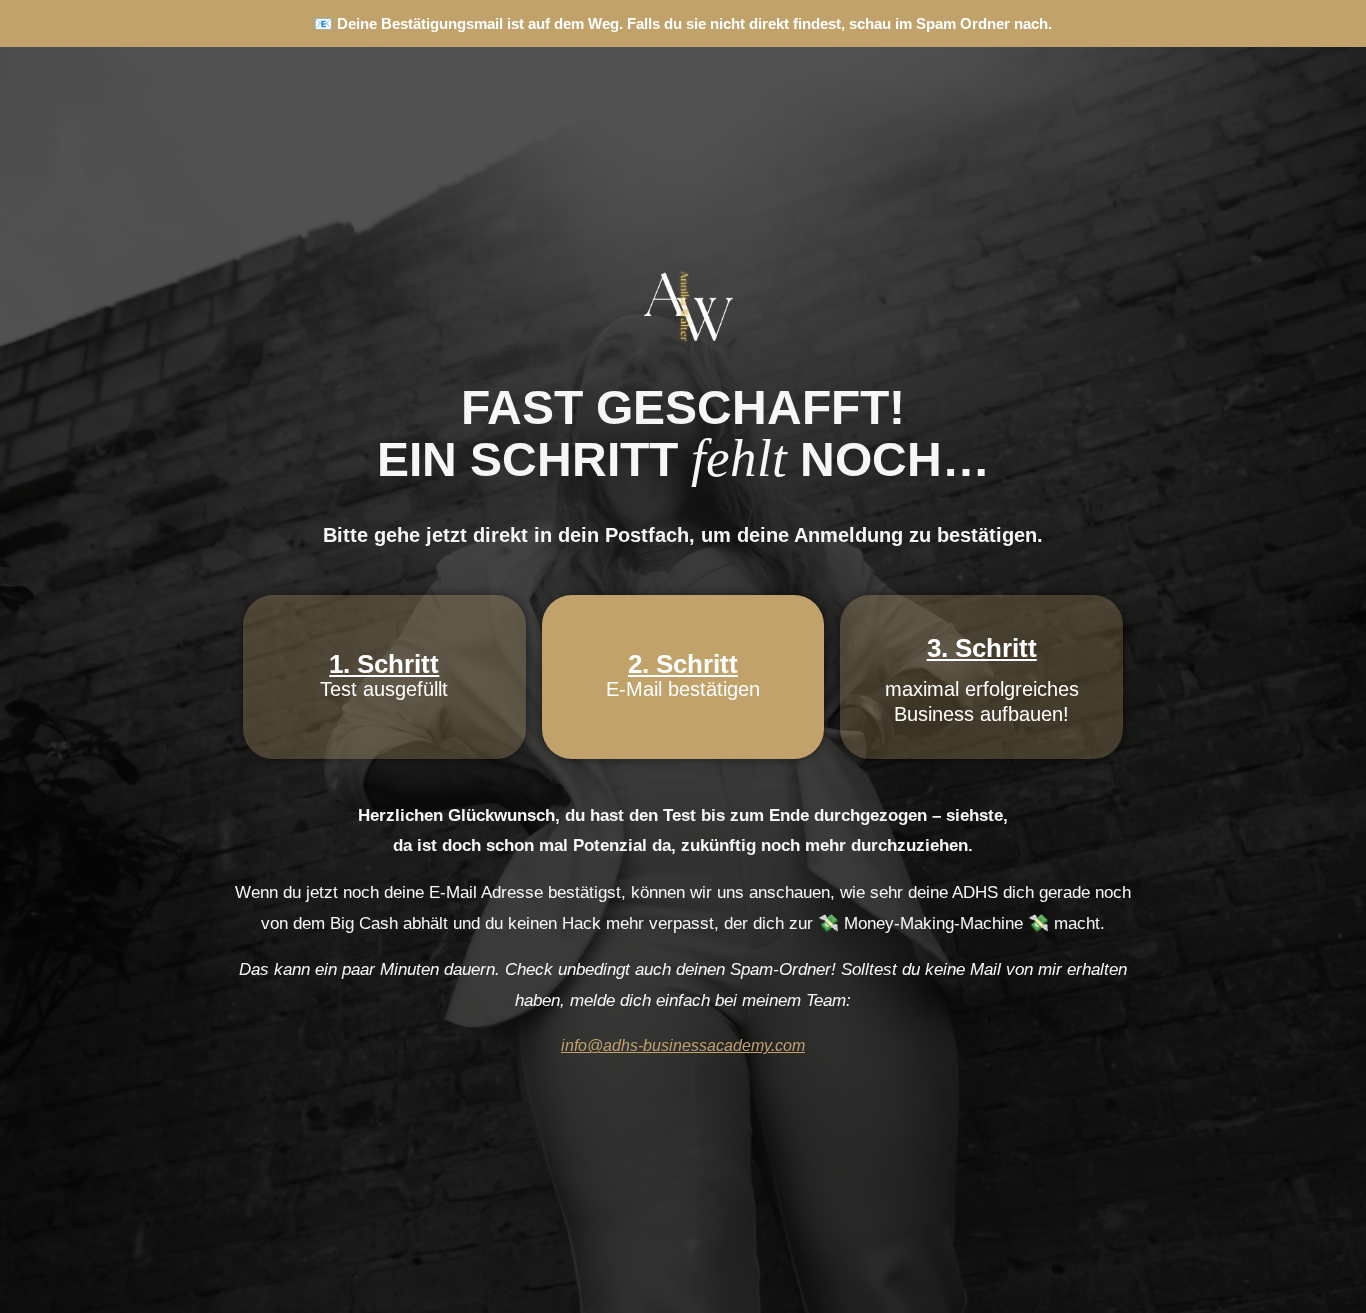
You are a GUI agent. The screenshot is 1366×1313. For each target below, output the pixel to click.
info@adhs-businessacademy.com (683, 1045)
